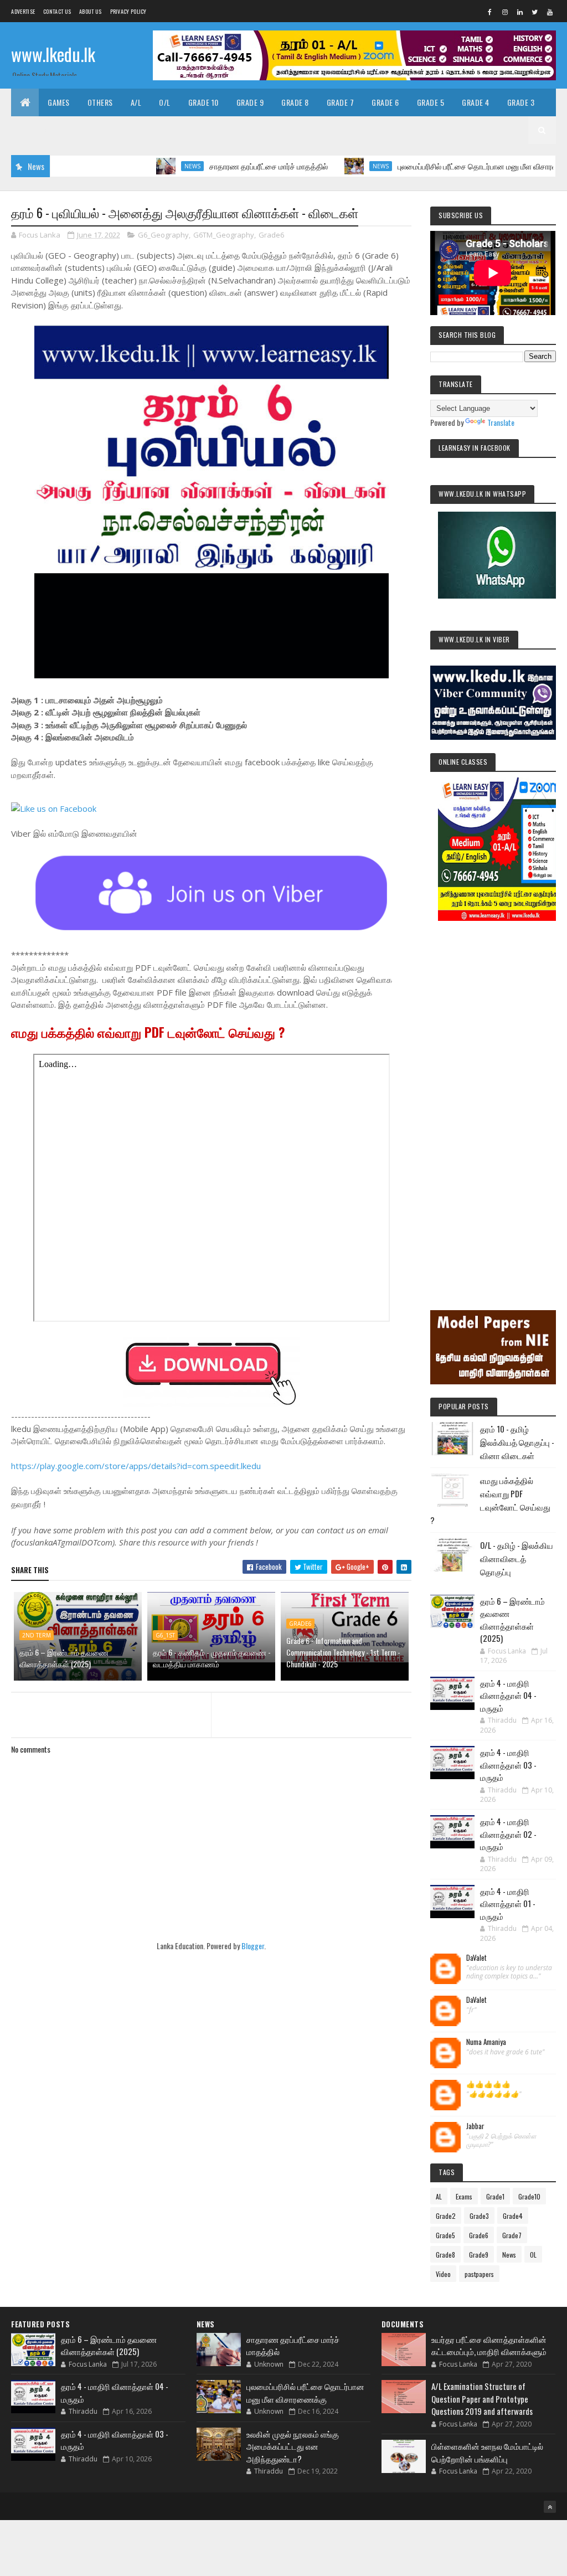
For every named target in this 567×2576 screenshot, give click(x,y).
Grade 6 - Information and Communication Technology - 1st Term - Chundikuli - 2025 (343, 1652)
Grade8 (445, 2255)
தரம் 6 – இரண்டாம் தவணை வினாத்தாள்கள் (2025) (64, 1658)
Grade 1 (79, 130)
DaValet (476, 1958)
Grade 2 (34, 130)
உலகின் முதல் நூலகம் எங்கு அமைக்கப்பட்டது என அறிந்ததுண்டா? (293, 2446)
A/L (136, 102)
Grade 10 (203, 102)
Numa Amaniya (486, 2042)
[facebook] (490, 12)
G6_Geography (163, 235)
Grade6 (271, 235)
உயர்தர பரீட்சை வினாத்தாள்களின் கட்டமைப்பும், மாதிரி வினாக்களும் (489, 2345)
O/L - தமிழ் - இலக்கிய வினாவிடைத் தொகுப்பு (517, 1558)
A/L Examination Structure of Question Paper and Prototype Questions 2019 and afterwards (482, 2399)
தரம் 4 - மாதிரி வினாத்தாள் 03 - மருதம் (508, 1764)
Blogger (253, 1946)
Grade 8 (295, 102)
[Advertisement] (493, 1100)
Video (443, 2274)
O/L (165, 102)
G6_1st (165, 1635)
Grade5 (445, 2235)
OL (533, 2255)
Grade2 (446, 2216)
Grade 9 (250, 102)
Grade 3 (521, 102)
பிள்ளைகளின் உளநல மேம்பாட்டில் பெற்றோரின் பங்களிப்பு (487, 2452)
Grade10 (529, 2196)
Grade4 (513, 2216)
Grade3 (479, 2216)
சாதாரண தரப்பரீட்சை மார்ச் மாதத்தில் (220, 166)
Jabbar (475, 2126)
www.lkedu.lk (53, 54)
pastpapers (479, 2274)
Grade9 (479, 2255)
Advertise (23, 11)
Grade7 (512, 2235)
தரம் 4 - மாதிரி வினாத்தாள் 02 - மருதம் (508, 1834)
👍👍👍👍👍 (488, 2084)
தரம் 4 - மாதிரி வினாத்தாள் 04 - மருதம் (508, 1695)
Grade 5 (431, 102)
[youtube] (550, 12)
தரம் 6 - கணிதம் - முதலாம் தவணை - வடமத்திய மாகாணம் (212, 1658)
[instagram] (505, 12)
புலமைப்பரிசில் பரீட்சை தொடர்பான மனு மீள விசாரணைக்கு (440, 166)
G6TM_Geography (224, 235)
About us (90, 11)
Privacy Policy (128, 11)
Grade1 (495, 2196)
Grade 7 (341, 102)
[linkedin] (520, 12)
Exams (464, 2196)
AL (439, 2196)
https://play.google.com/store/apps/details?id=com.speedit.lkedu (136, 1466)
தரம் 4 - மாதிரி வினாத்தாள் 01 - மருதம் (508, 1903)
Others (100, 102)
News (144, 166)
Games (59, 102)
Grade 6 (385, 102)
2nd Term (37, 1635)
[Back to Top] (550, 2507)
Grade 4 (476, 102)
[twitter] (535, 12)
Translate (501, 422)
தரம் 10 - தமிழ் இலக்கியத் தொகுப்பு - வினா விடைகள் (517, 1442)
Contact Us (57, 11)
